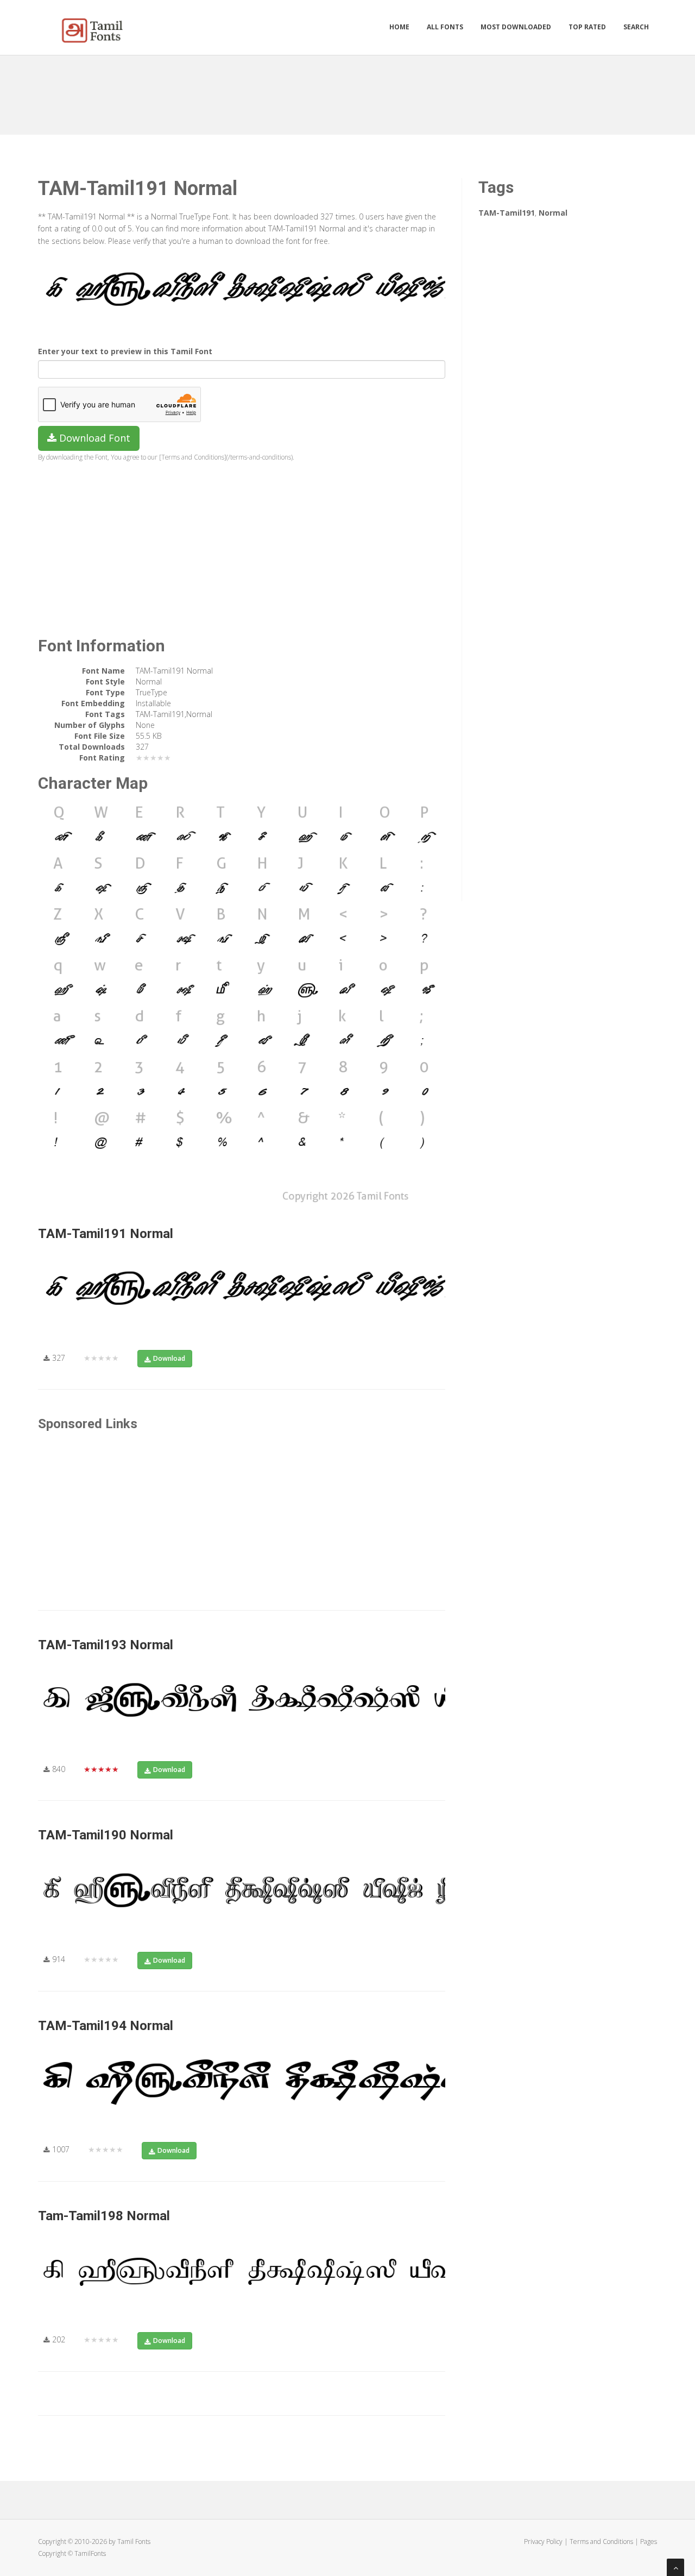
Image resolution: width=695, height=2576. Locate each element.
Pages (649, 2542)
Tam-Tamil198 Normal (104, 2216)
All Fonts (445, 27)
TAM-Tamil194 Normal (106, 2026)
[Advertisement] (347, 91)
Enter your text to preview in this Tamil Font (125, 351)
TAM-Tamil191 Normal (106, 1234)
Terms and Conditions (601, 2542)
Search (636, 27)
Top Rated (587, 27)
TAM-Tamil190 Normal (106, 1835)
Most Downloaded (516, 27)
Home (399, 27)
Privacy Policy (543, 2542)
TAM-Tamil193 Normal (106, 1645)
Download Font (93, 438)
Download (169, 1358)
